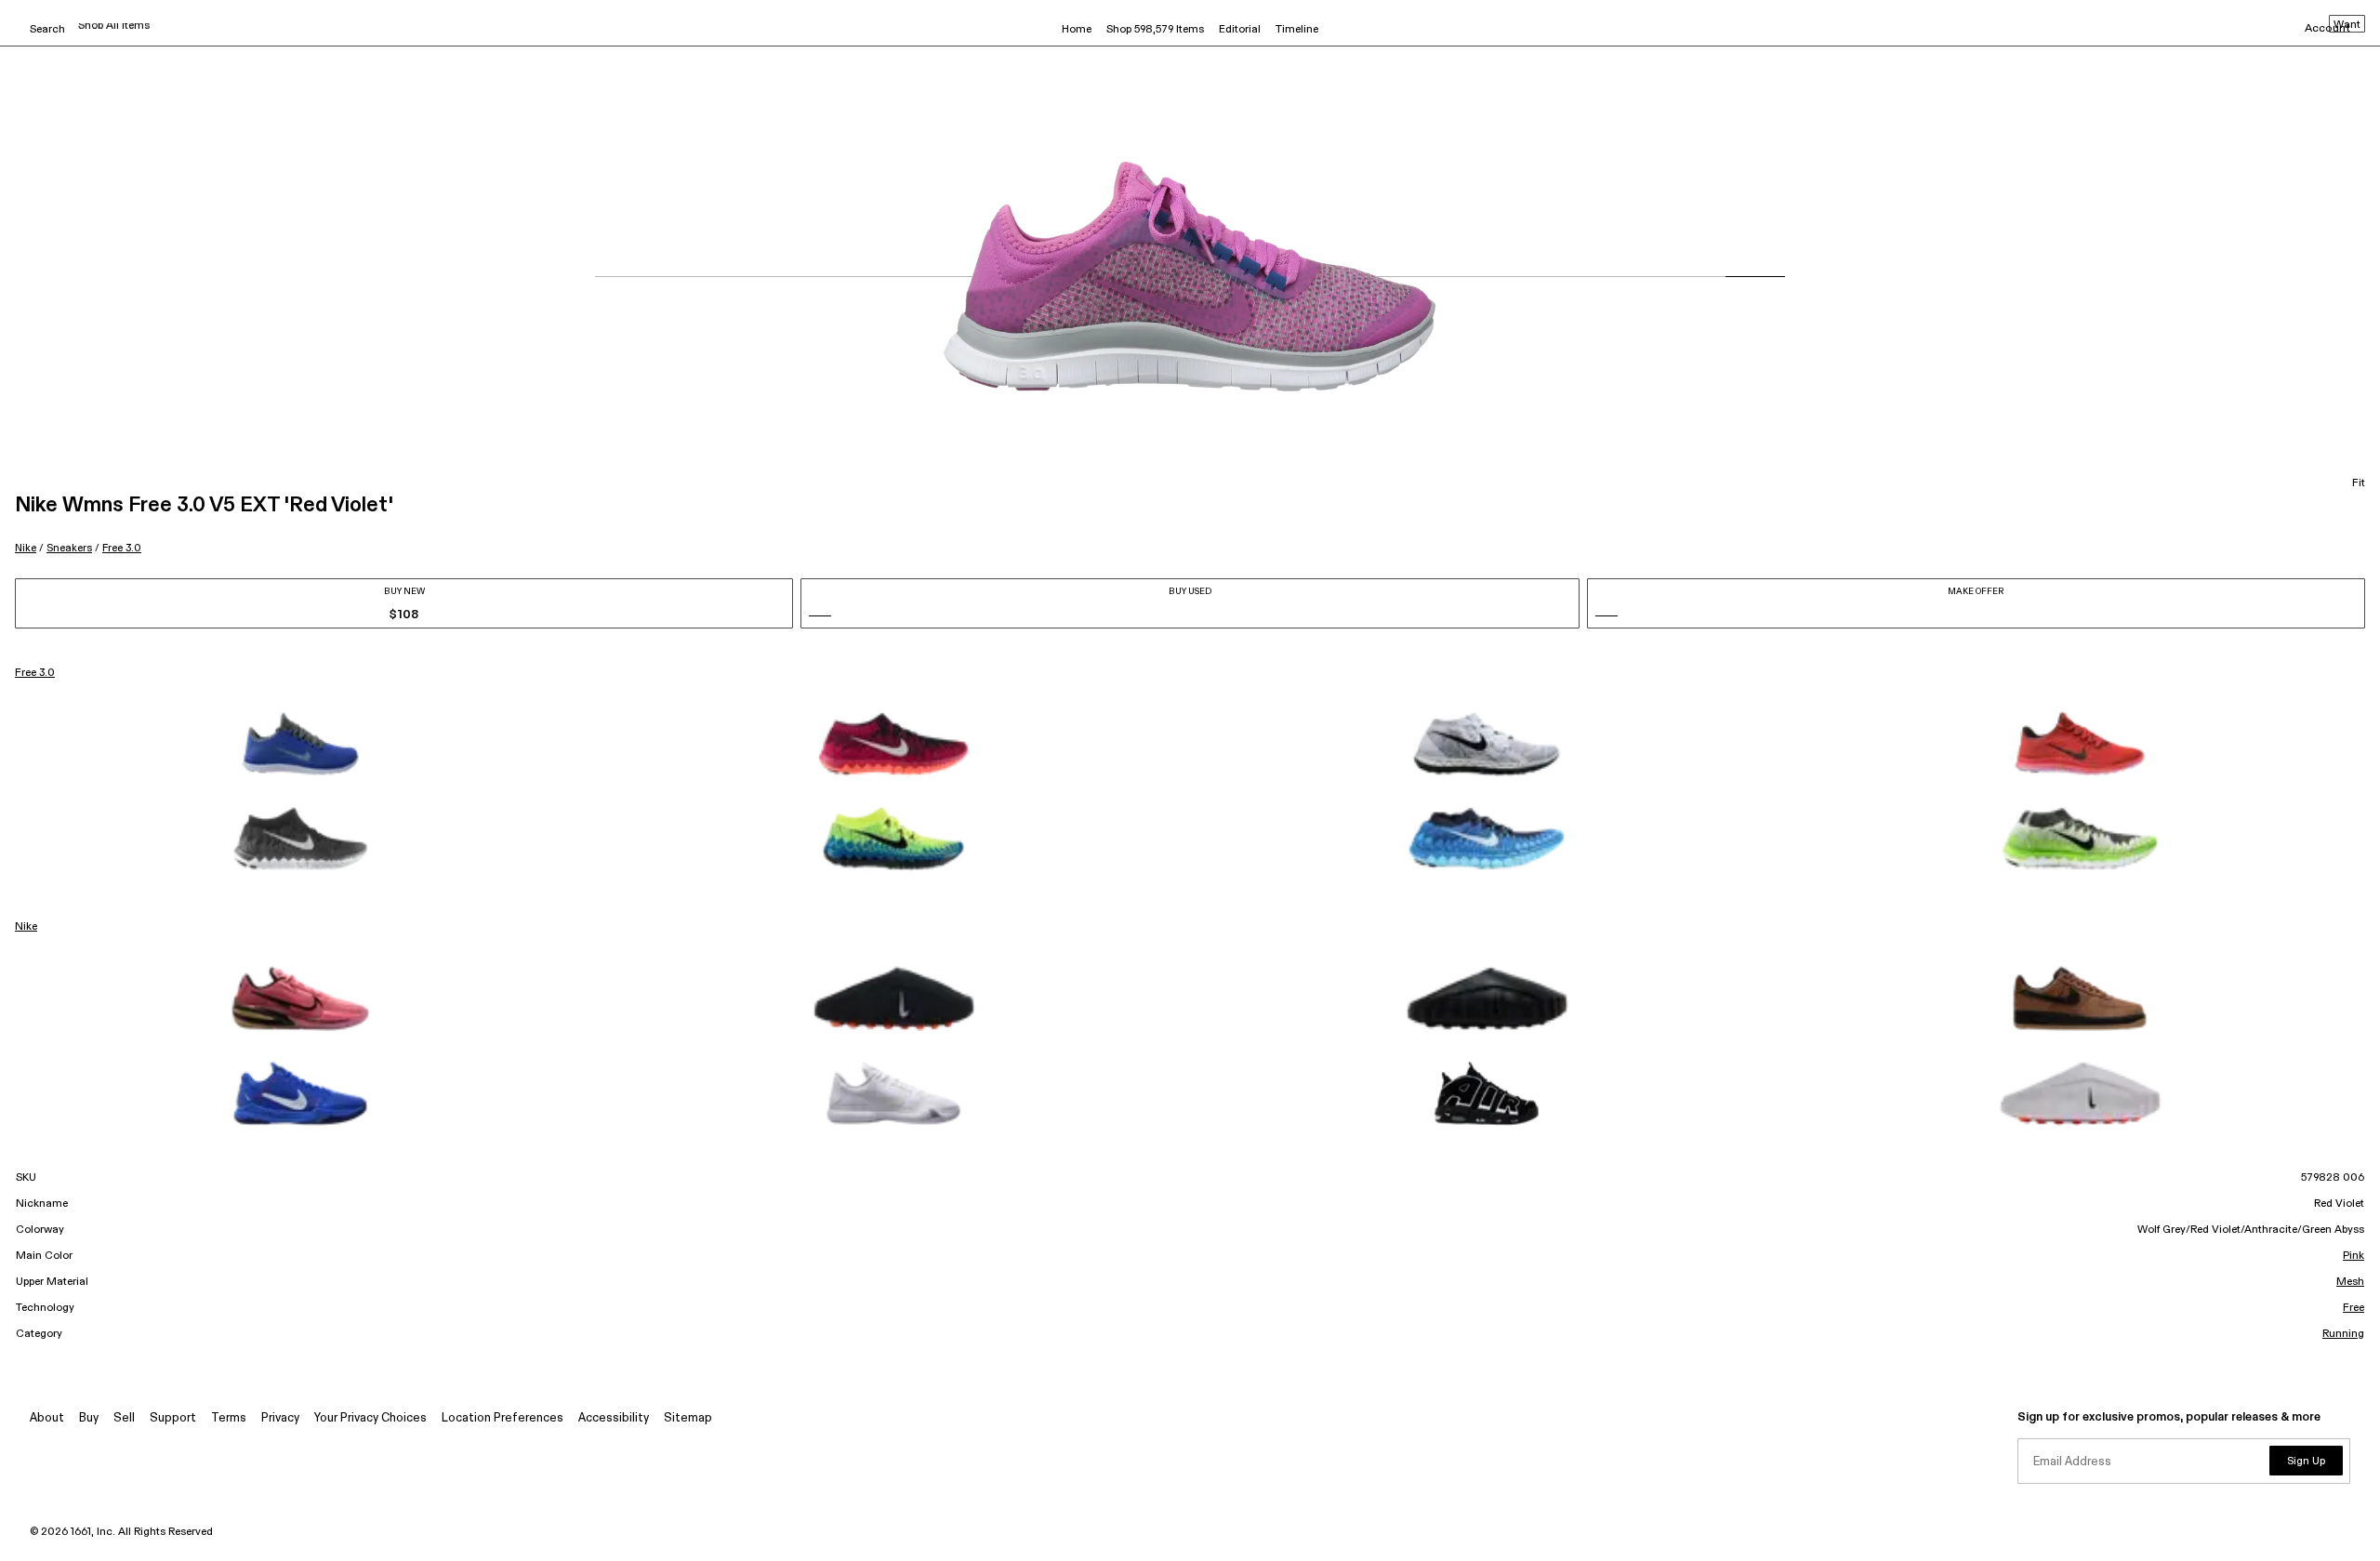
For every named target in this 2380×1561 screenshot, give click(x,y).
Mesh (2350, 1282)
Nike (26, 548)
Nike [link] (26, 927)
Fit (2359, 483)
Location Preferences (502, 1418)
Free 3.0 (122, 548)
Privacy (280, 1418)
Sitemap (688, 1418)
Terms (229, 1418)
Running (2343, 1334)
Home (1077, 30)
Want (2347, 25)
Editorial (1240, 30)
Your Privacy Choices (370, 1418)
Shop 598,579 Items (1155, 30)
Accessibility (614, 1418)
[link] (300, 744)
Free (2354, 1308)
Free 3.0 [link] (35, 673)
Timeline (1297, 30)
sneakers (69, 548)
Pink (2354, 1256)
